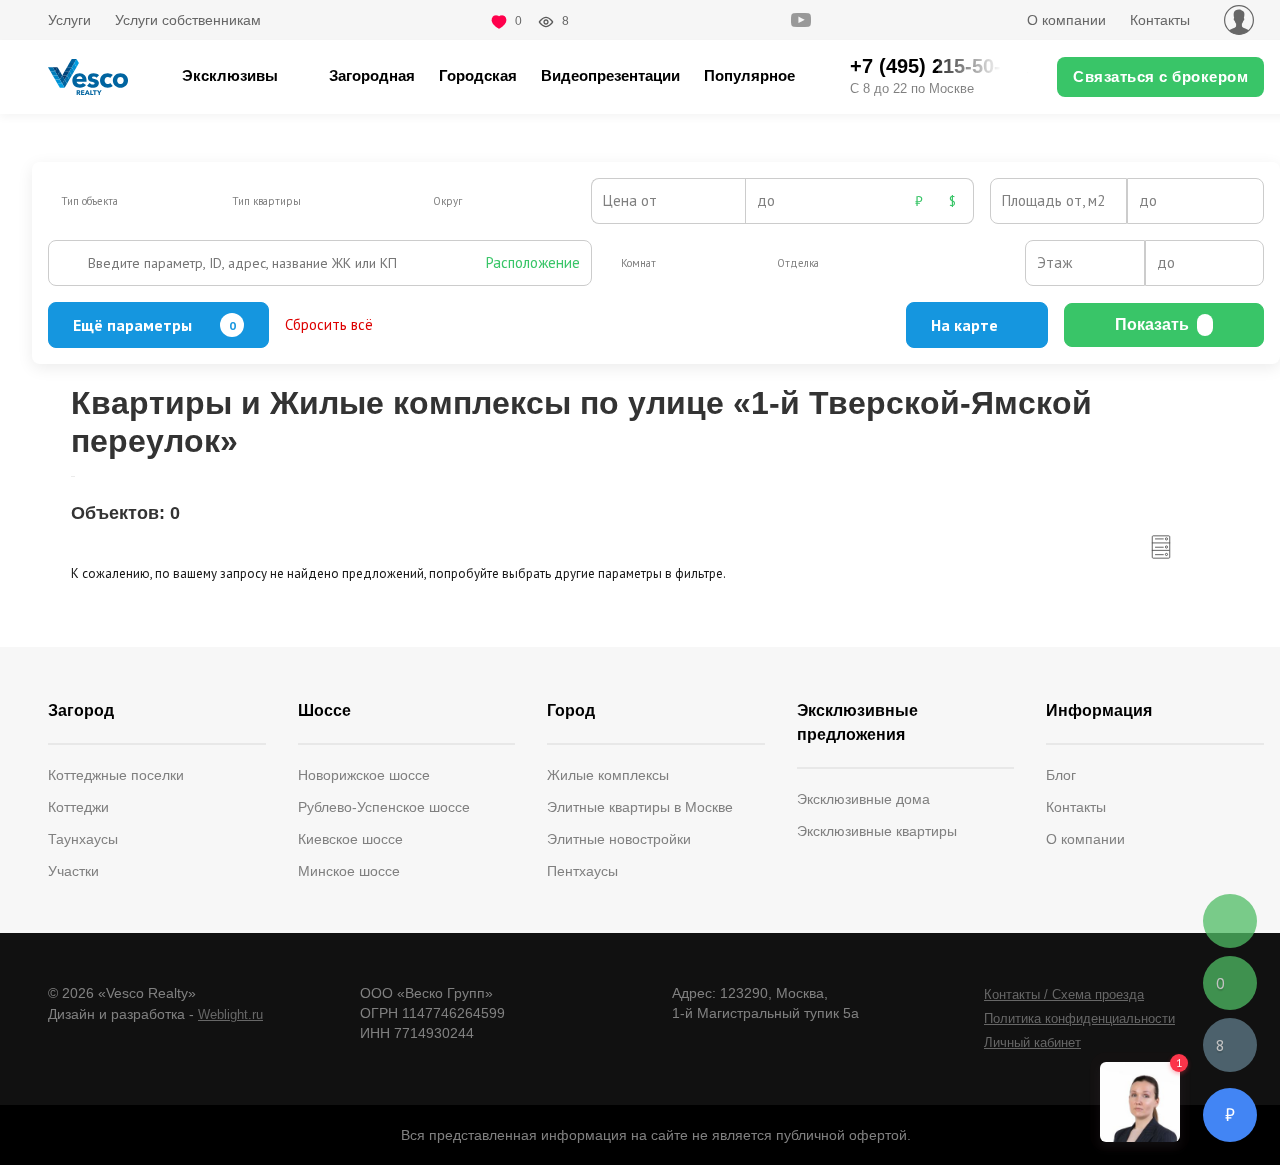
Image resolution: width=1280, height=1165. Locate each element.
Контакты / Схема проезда (1064, 994)
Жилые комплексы (608, 775)
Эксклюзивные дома (863, 799)
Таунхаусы (83, 839)
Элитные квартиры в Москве (640, 807)
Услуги (69, 20)
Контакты (1160, 20)
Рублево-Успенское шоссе (384, 807)
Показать (1152, 324)
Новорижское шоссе (364, 775)
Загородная (372, 75)
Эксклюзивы (230, 75)
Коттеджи (78, 807)
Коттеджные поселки (116, 775)
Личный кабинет (1032, 1042)
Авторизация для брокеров (1239, 20)
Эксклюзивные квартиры (877, 831)
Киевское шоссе (350, 839)
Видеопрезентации (610, 75)
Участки (73, 871)
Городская (478, 75)
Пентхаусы (582, 871)
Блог (1061, 775)
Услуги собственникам (188, 20)
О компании (1066, 20)
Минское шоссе (349, 871)
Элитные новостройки (619, 839)
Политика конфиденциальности (1079, 1018)
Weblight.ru (230, 1014)
